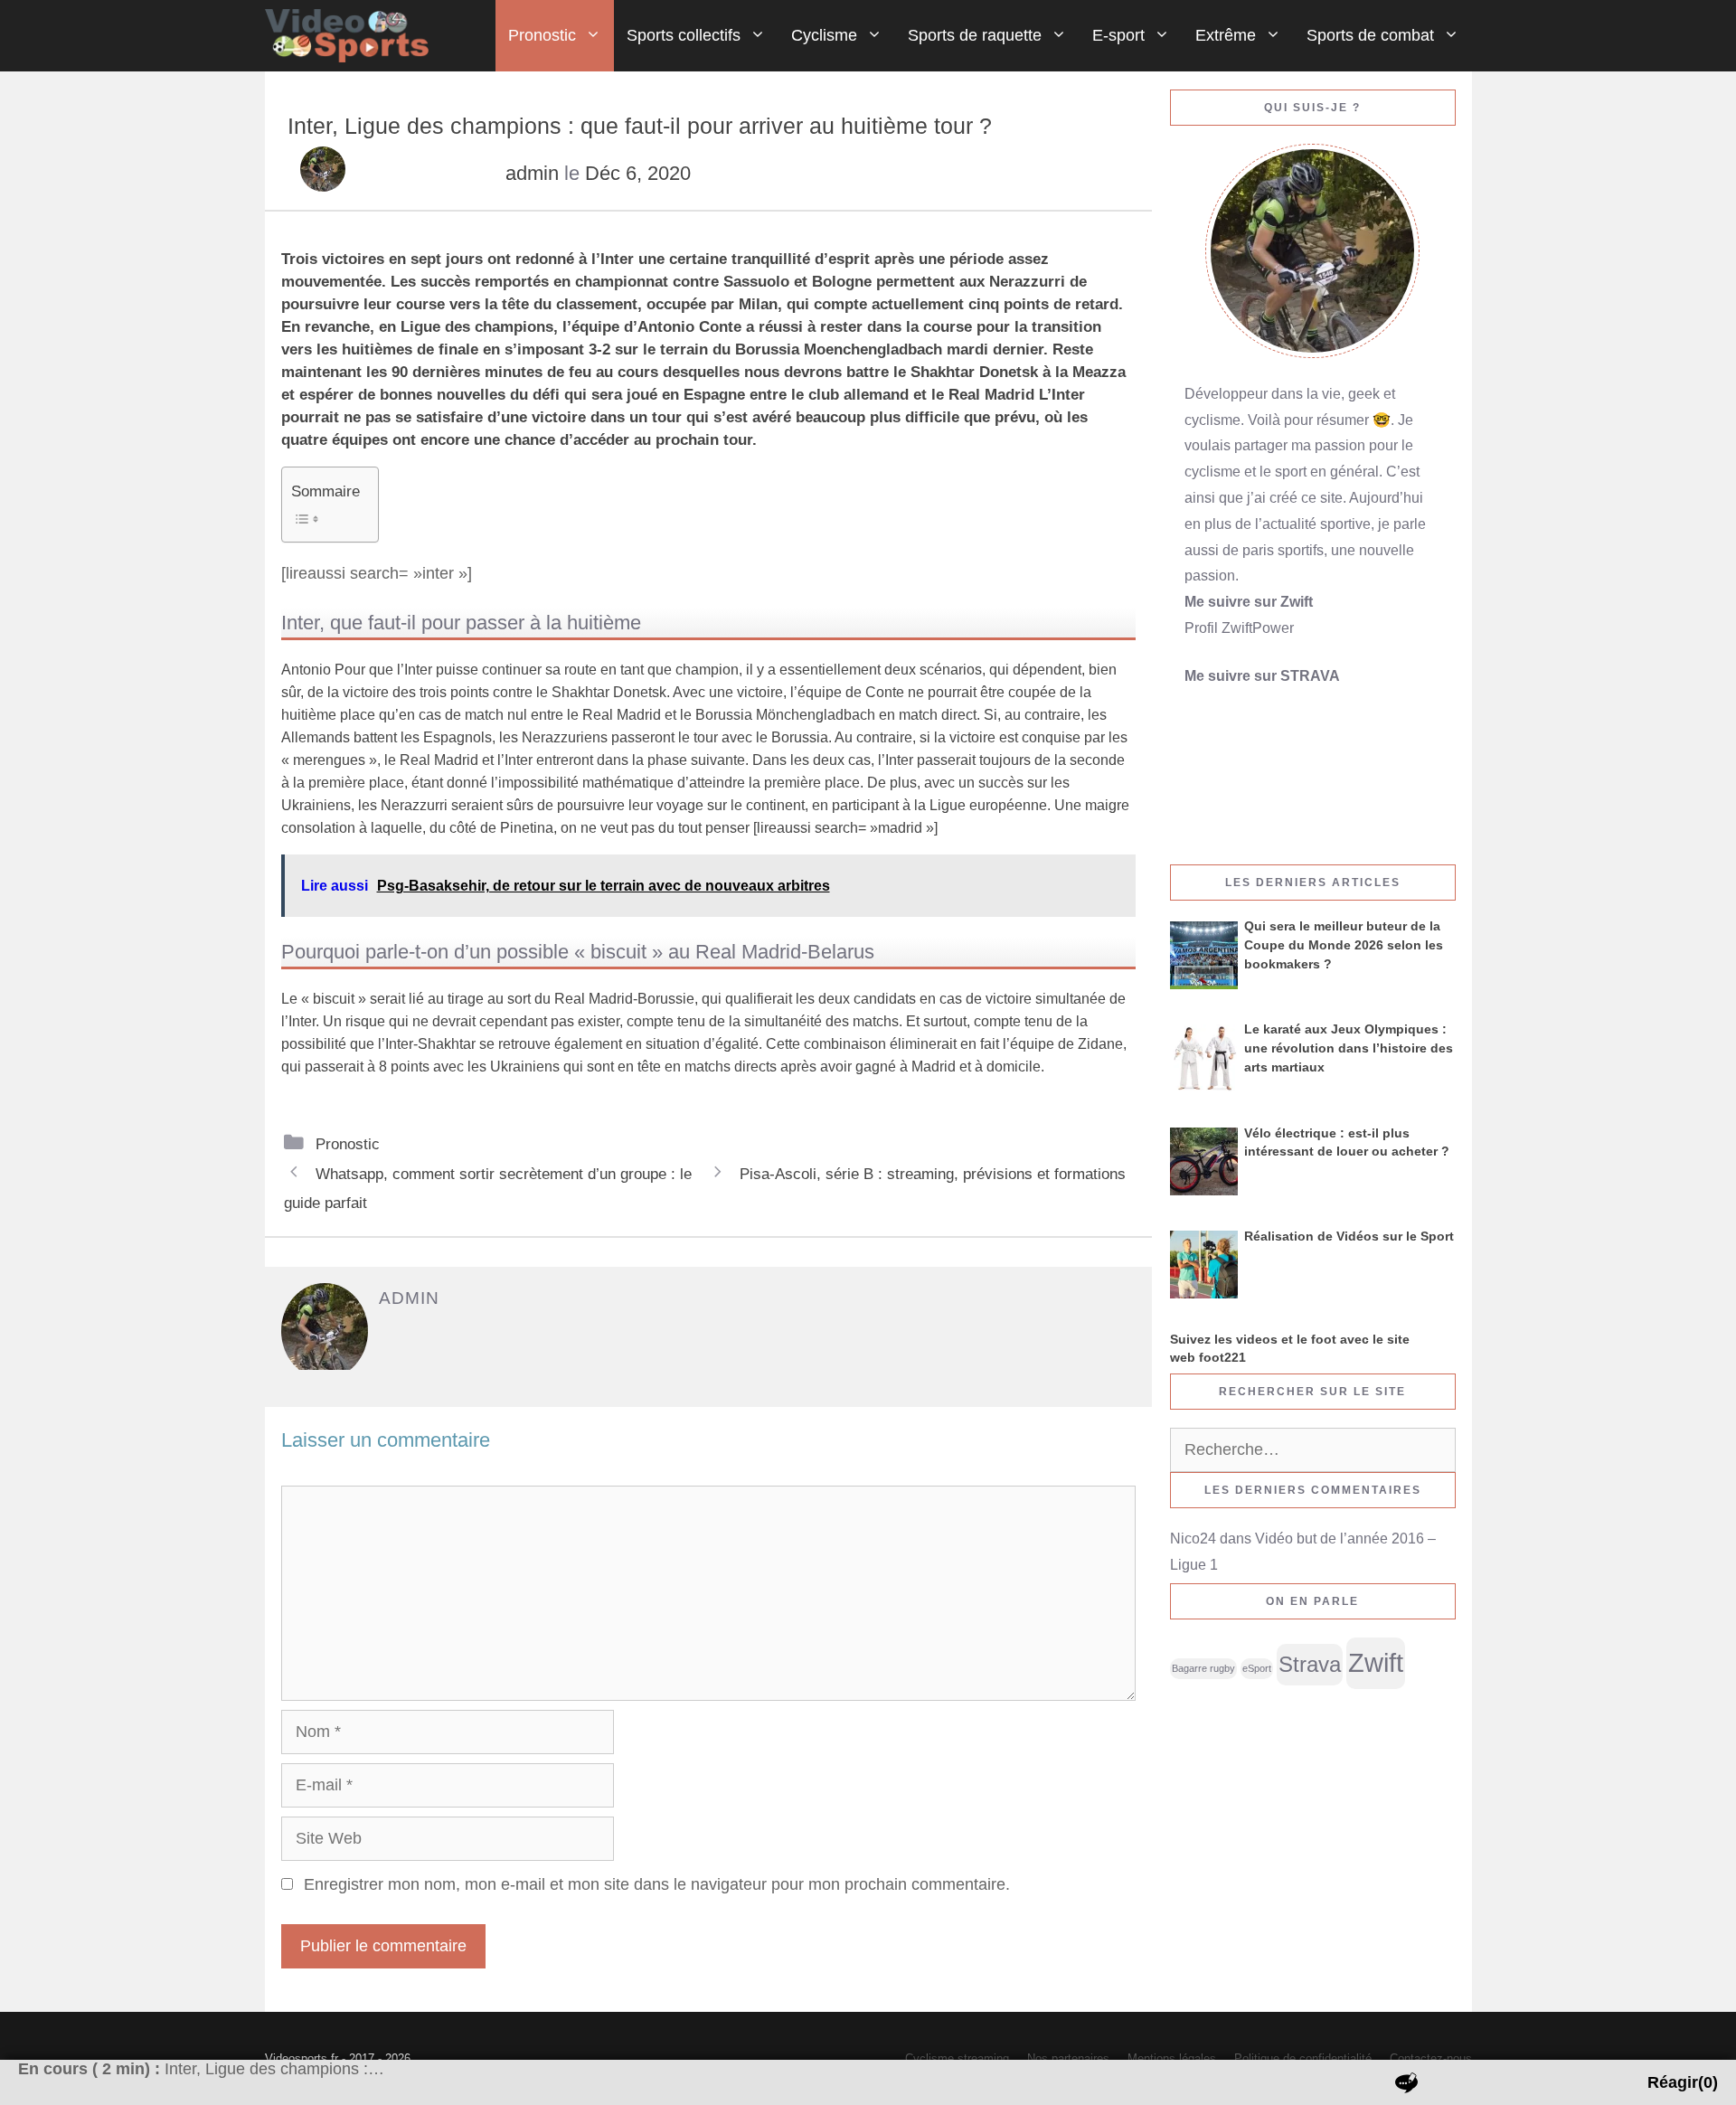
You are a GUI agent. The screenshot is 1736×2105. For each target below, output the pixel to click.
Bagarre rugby (1203, 1668)
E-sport (1118, 35)
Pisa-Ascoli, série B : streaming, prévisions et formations (933, 1174)
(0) (1683, 2082)
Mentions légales (1172, 2058)
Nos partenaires (1068, 2058)
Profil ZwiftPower (1239, 628)
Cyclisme (824, 35)
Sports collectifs (684, 35)
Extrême (1226, 35)
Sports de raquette (975, 35)
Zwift (1376, 1662)
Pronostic (542, 35)
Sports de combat (1370, 35)
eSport (1257, 1668)
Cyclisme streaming (957, 2058)
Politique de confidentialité (1303, 2058)
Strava (1310, 1665)
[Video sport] (352, 36)
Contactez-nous (1431, 2058)
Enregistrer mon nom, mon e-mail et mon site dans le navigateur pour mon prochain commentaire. (657, 1884)
